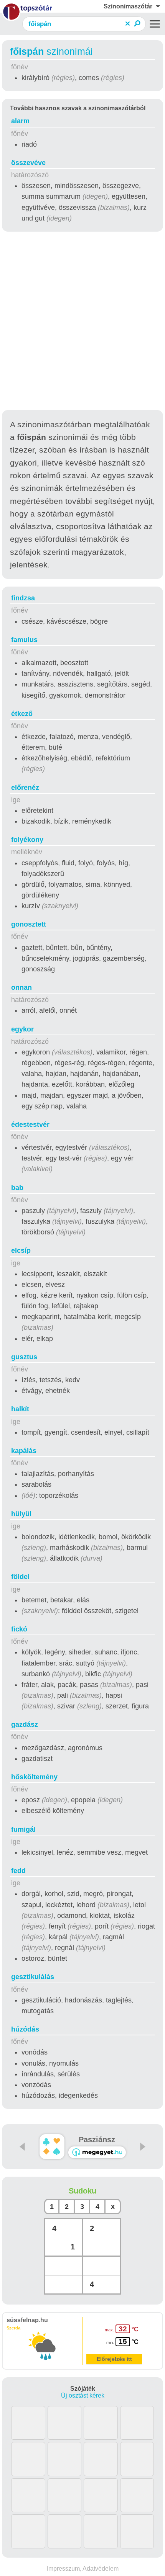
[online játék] (97, 2152)
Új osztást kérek (83, 2395)
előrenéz (25, 788)
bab (17, 1188)
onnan (21, 987)
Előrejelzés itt (114, 2359)
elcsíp (21, 1250)
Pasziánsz (97, 2140)
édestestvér (30, 1125)
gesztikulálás (33, 1977)
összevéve (28, 163)
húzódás (25, 2029)
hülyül (21, 1514)
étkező (22, 714)
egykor (22, 1029)
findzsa (23, 598)
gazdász (25, 1724)
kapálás (24, 1451)
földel (20, 1577)
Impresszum (63, 2569)
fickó (19, 1629)
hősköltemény (34, 1777)
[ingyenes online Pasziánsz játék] (52, 2147)
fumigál (23, 1829)
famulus (24, 640)
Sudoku (82, 2191)
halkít (20, 1409)
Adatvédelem (101, 2569)
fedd (18, 1871)
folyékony (27, 840)
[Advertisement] (82, 322)
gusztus (24, 1357)
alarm (20, 121)
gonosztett (29, 924)
